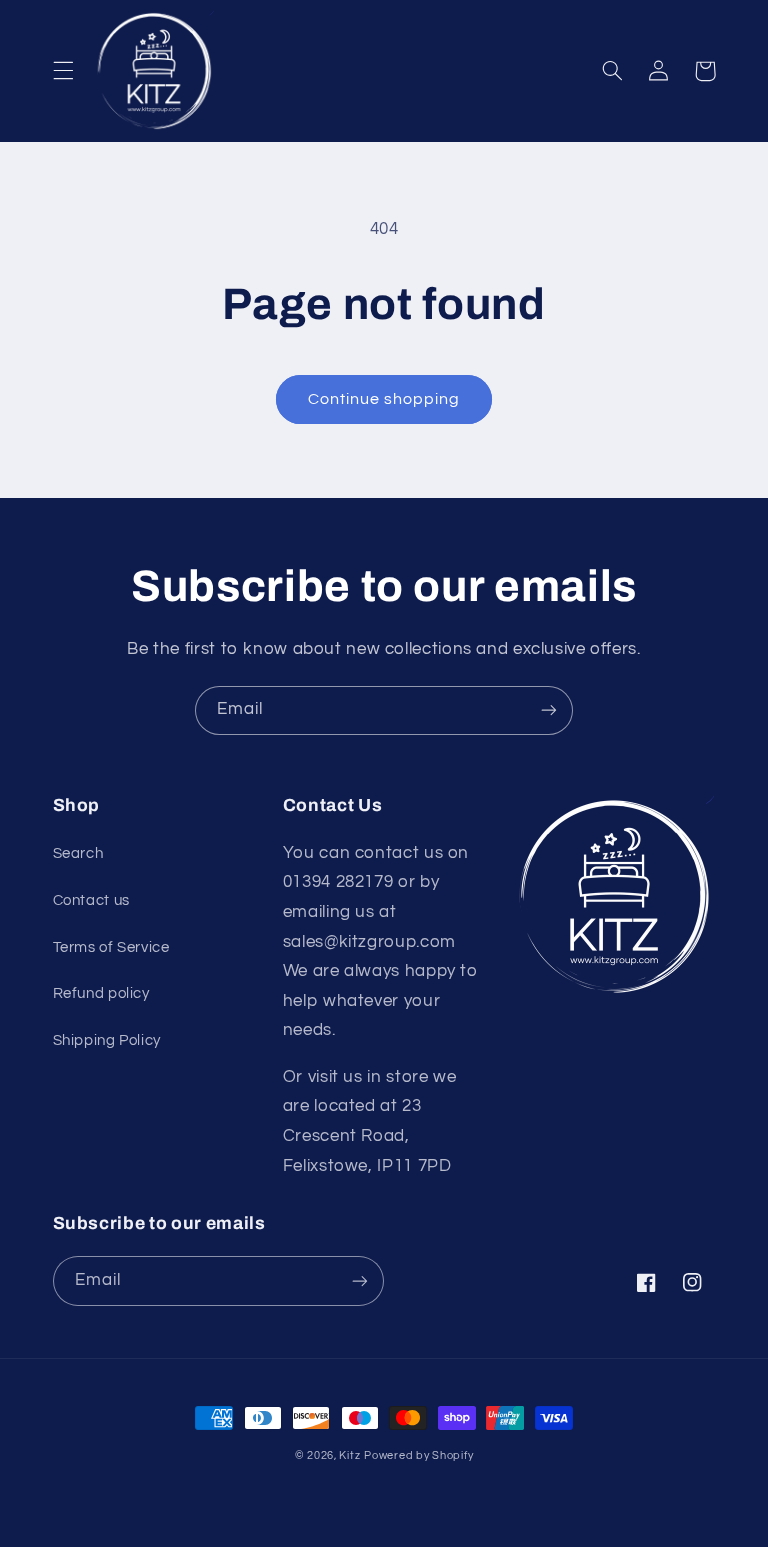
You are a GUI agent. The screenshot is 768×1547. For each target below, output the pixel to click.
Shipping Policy (107, 1040)
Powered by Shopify (418, 1455)
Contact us (91, 900)
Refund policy (101, 993)
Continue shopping (384, 399)
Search (78, 853)
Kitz (349, 1455)
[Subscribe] (549, 710)
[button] (63, 71)
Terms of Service (111, 947)
